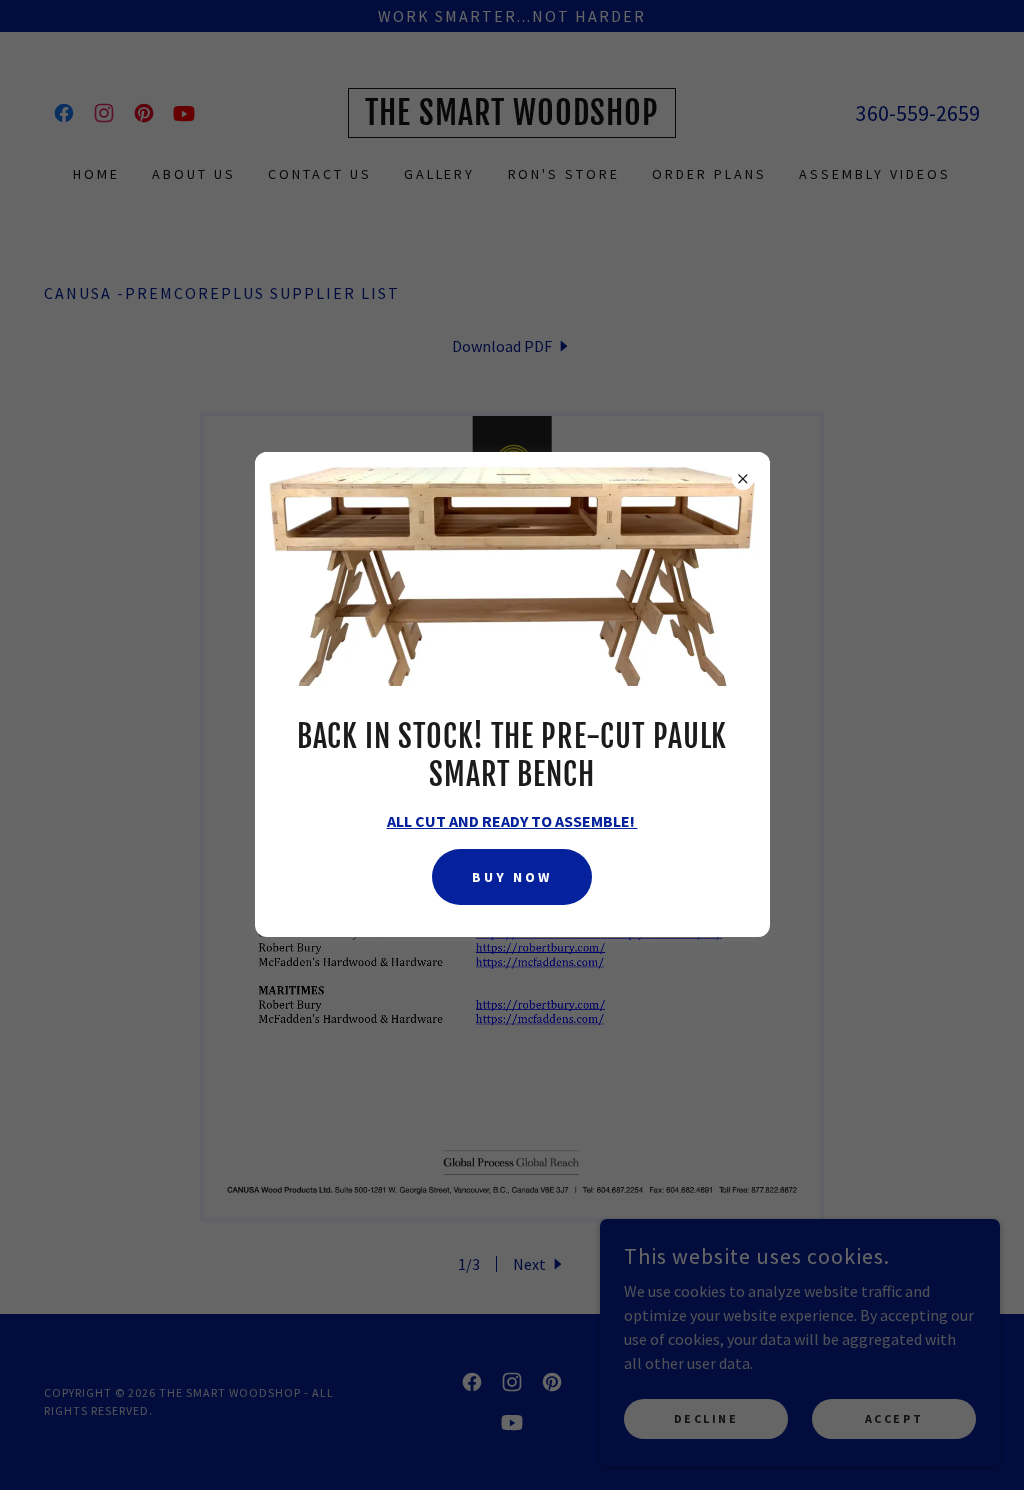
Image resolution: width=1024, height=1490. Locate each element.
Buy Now (512, 877)
